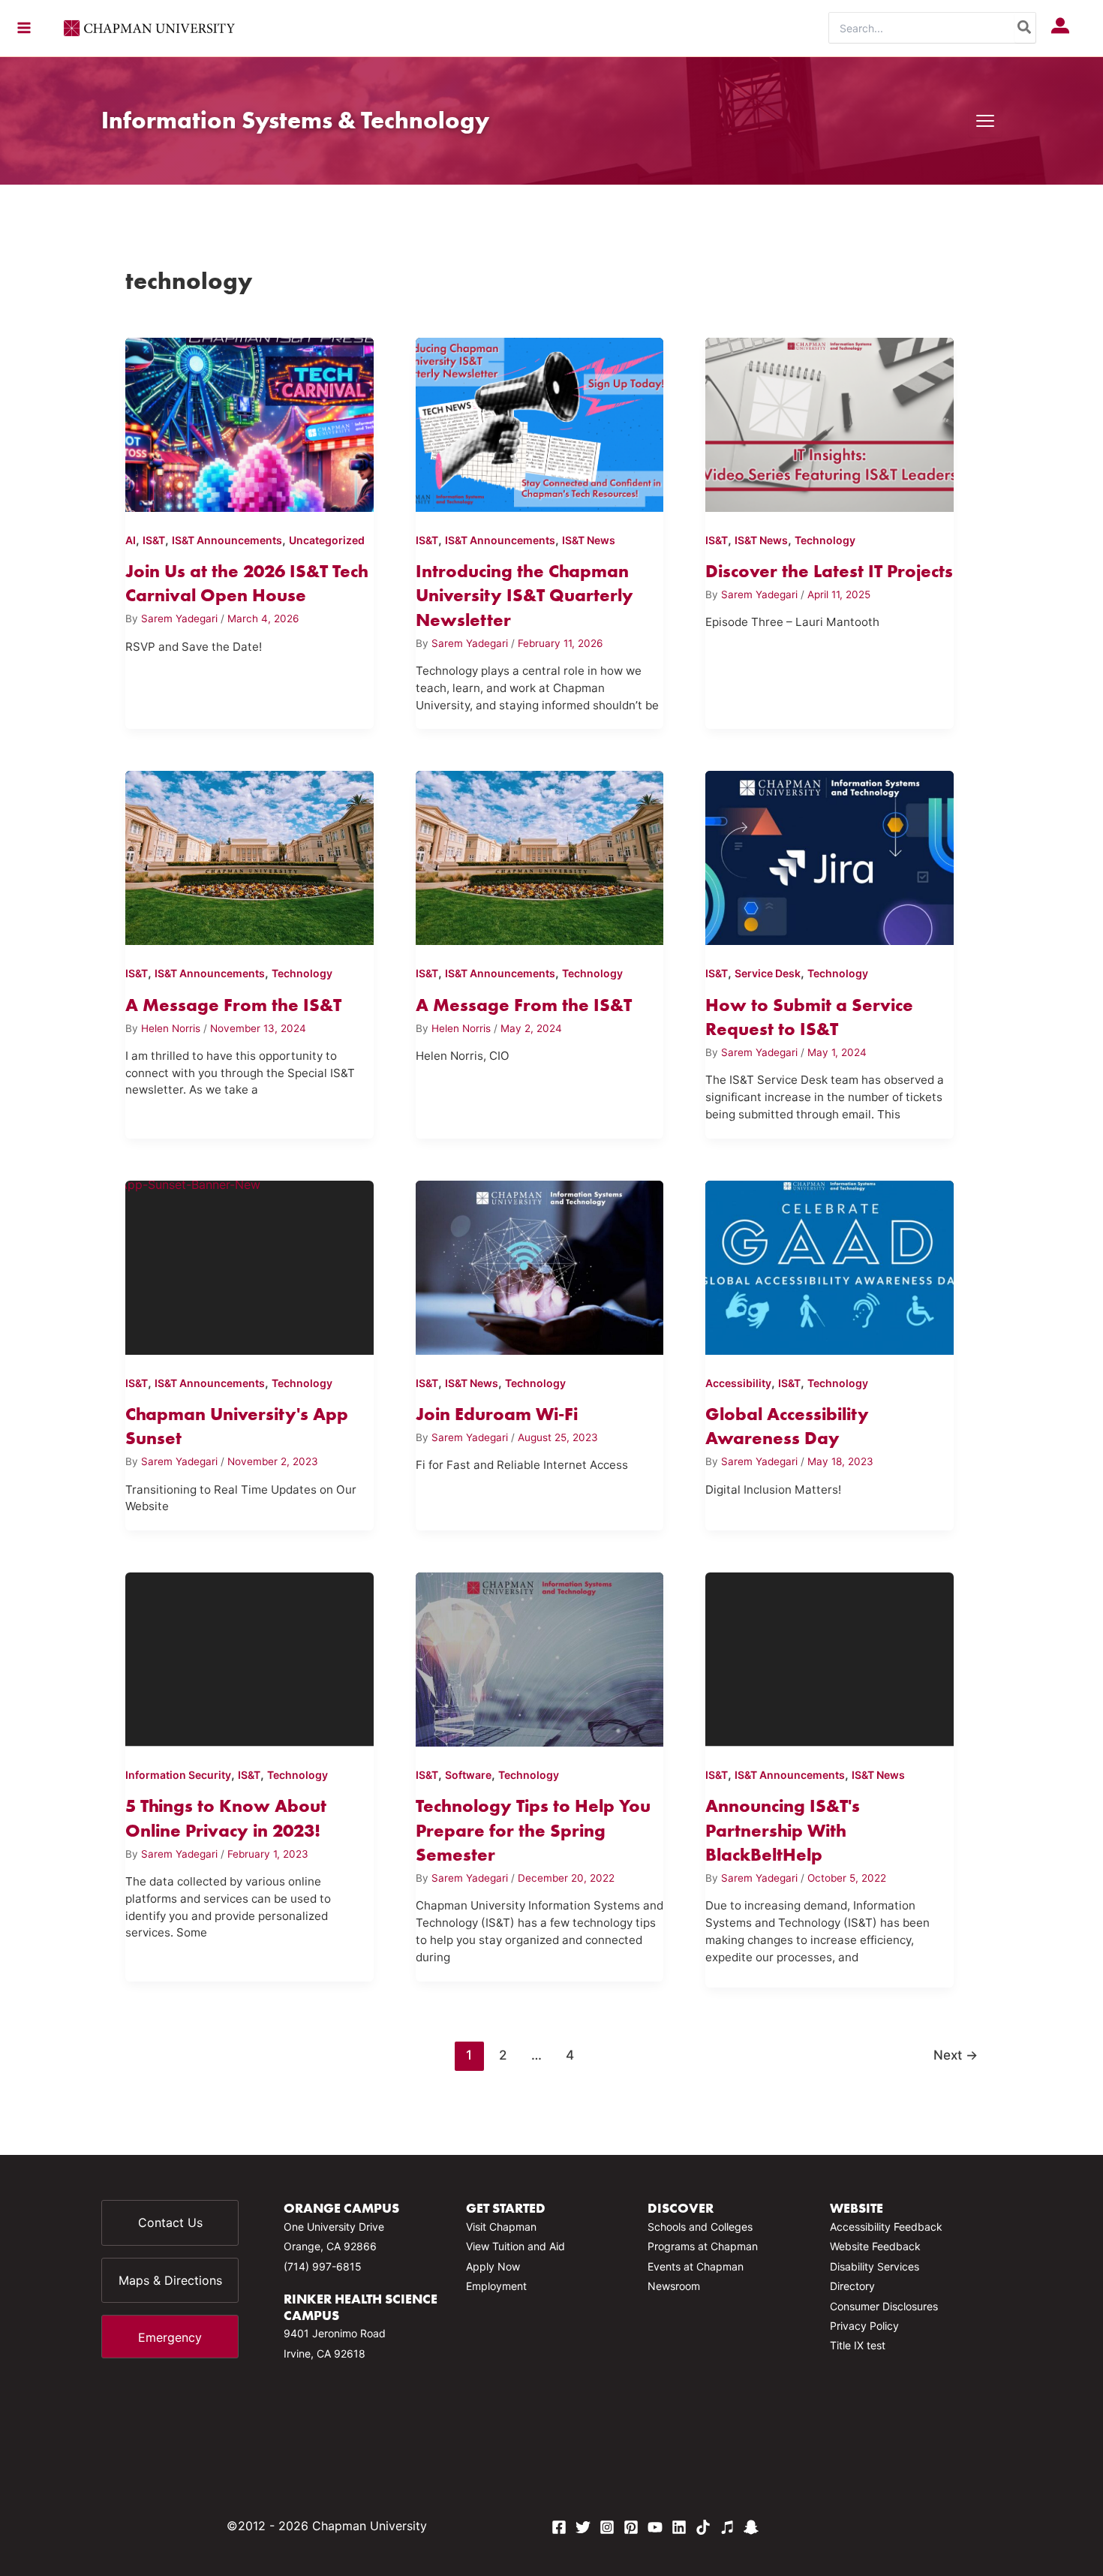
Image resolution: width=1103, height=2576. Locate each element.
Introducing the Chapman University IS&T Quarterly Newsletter (524, 595)
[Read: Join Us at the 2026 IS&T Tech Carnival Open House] (249, 422)
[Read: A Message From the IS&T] (249, 855)
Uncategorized (327, 540)
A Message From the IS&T (233, 1005)
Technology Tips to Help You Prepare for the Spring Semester (533, 1830)
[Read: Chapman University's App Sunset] (249, 1265)
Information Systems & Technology (295, 120)
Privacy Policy (864, 2326)
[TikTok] (703, 2527)
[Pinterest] (631, 2527)
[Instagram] (607, 2527)
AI (131, 540)
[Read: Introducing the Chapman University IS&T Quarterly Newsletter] (540, 422)
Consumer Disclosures (884, 2306)
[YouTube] (655, 2527)
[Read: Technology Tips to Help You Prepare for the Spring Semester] (540, 1657)
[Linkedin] (679, 2527)
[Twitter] (583, 2527)
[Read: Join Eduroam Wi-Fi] (540, 1265)
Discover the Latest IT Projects (829, 571)
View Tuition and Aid (515, 2246)
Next (956, 2055)
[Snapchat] (751, 2527)
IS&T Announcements (227, 540)
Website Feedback (875, 2246)
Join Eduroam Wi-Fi (497, 1414)
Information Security (178, 1775)
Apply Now (493, 2266)
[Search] (1025, 28)
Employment (496, 2286)
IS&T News (589, 540)
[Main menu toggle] (24, 28)
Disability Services (875, 2266)
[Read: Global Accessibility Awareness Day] (830, 1265)
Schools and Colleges (700, 2227)
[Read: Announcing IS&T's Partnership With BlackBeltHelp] (830, 1657)
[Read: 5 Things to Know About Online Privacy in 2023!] (249, 1657)
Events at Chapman (696, 2266)
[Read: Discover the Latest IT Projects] (830, 422)
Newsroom (674, 2286)
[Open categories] (985, 121)
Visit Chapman (501, 2227)
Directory (852, 2286)
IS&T (154, 540)
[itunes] (727, 2527)
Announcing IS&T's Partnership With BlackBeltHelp (783, 1830)
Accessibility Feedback (886, 2227)
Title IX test (858, 2345)
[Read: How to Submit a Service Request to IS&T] (830, 855)
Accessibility (738, 1383)
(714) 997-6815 (323, 2266)
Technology (825, 540)
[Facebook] (559, 2527)
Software (468, 1775)
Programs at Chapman (703, 2246)
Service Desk (768, 973)
